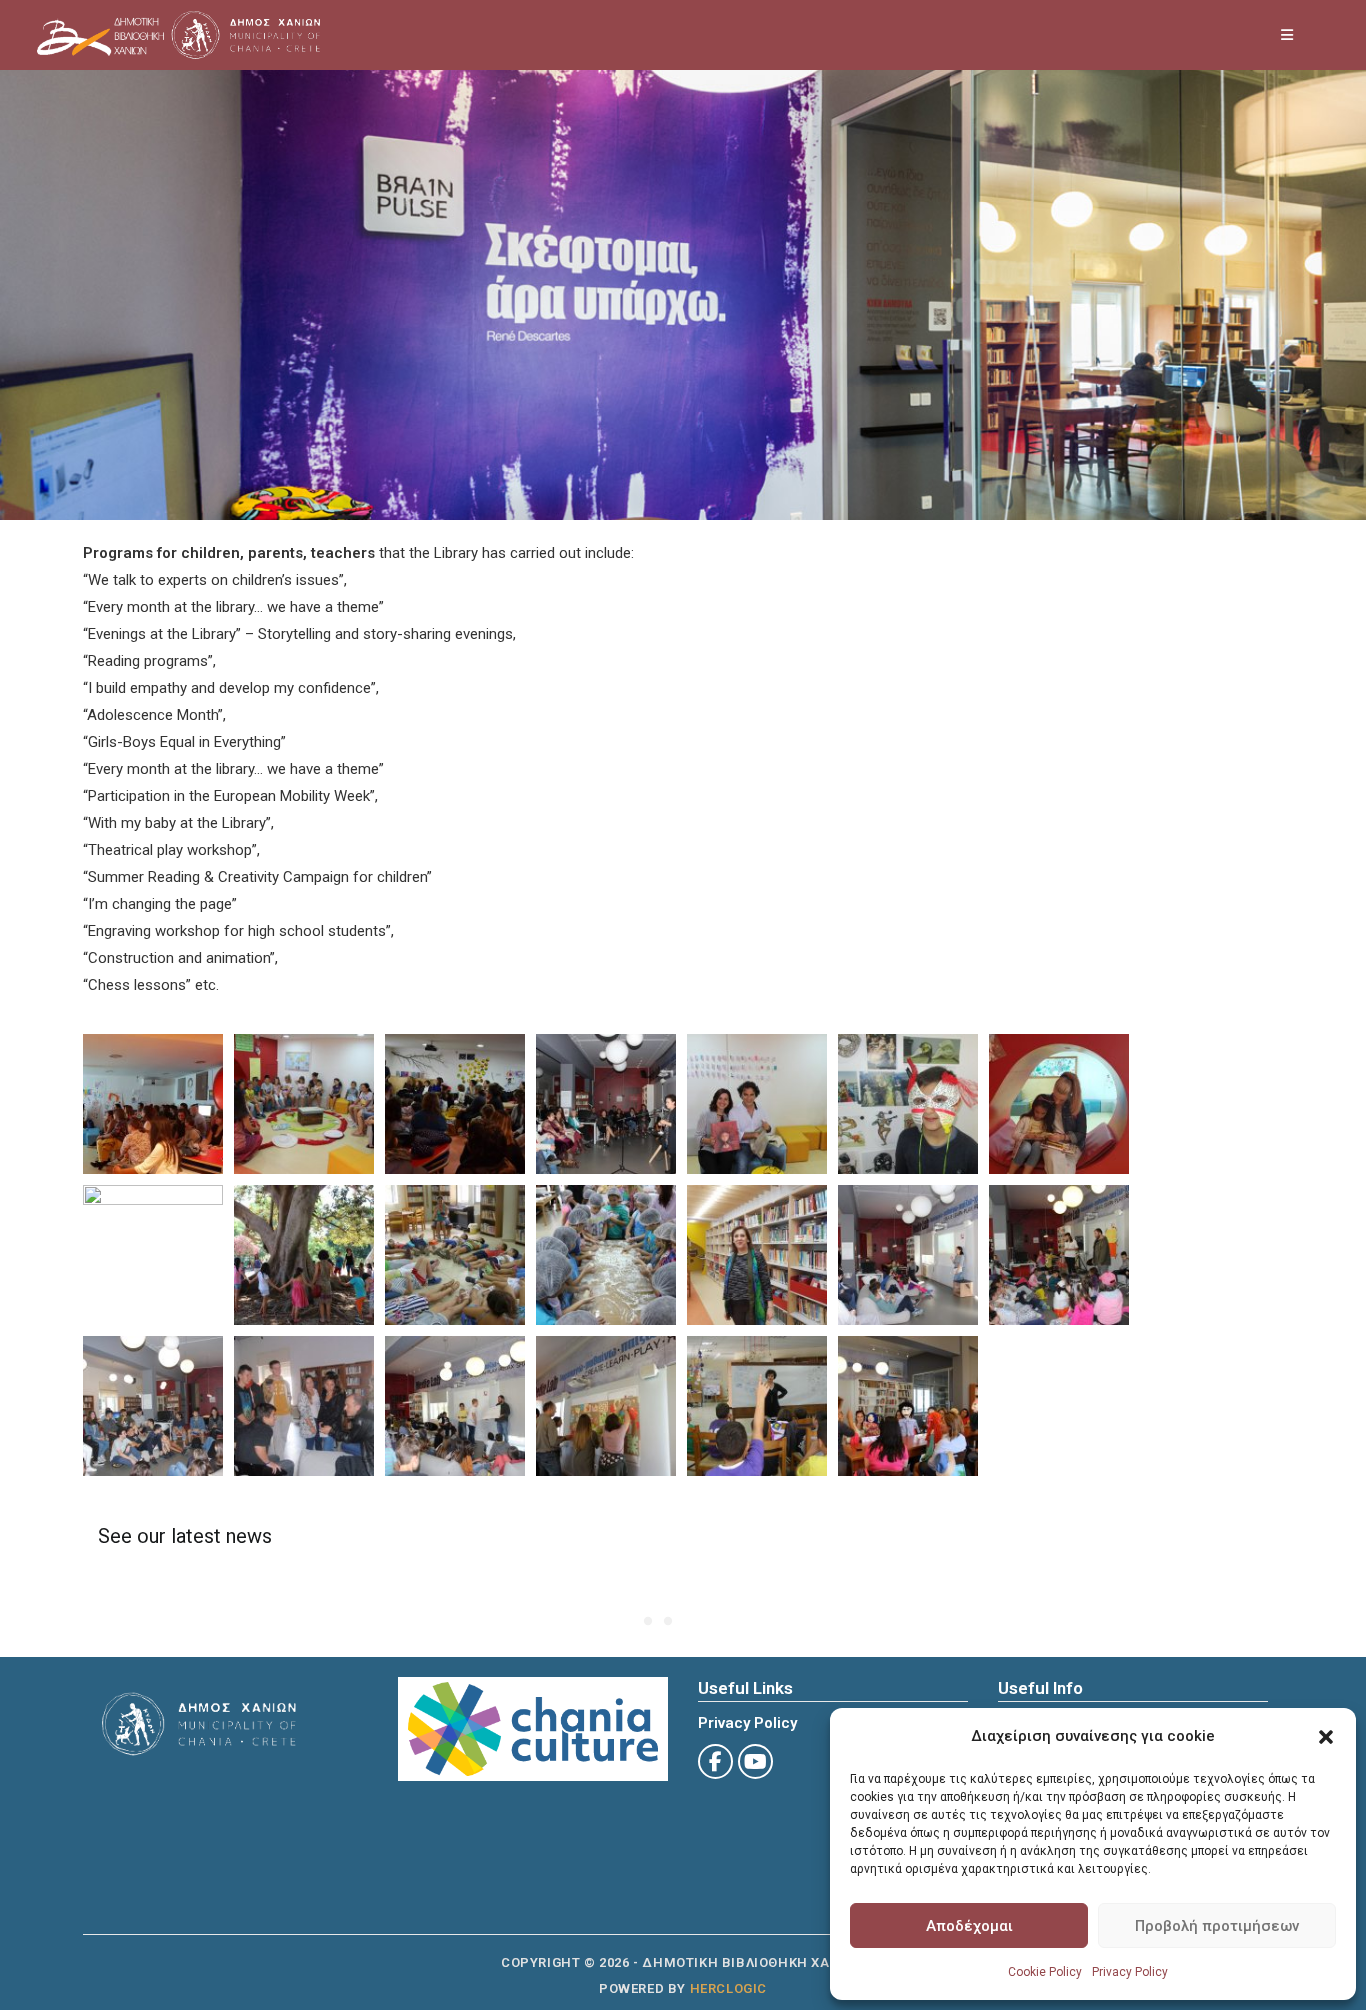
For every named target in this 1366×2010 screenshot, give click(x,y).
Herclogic (728, 1988)
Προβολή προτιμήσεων (1217, 1926)
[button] (1326, 1737)
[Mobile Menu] (1288, 35)
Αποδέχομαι (969, 1926)
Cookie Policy (1045, 1972)
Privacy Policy (1130, 1972)
